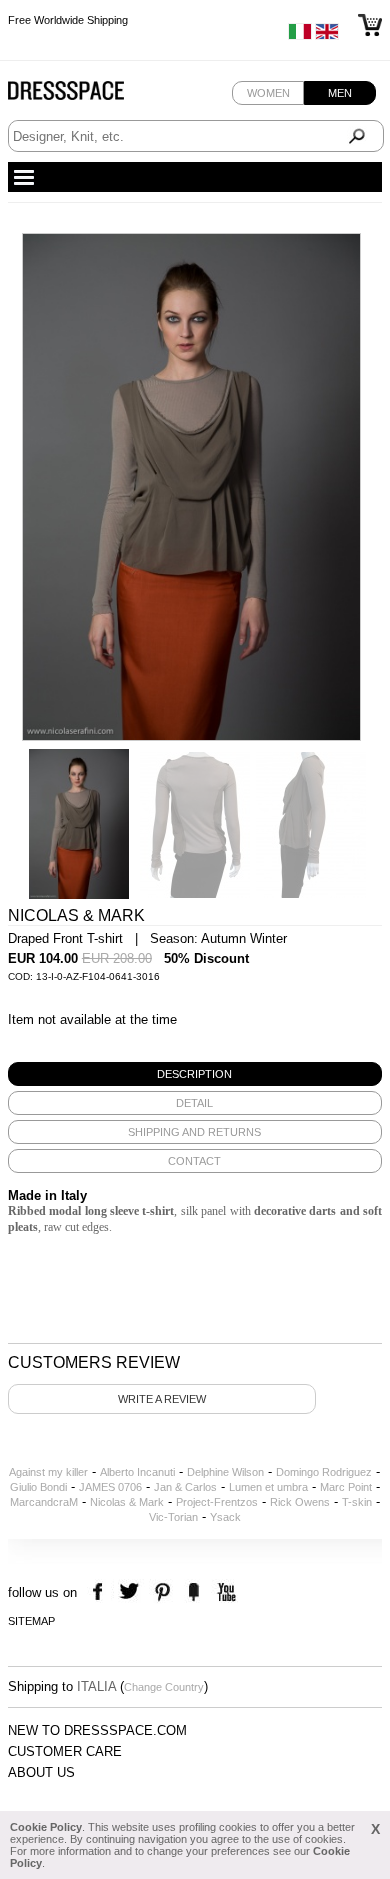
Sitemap (31, 1621)
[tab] (195, 1074)
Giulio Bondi (38, 1487)
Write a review (162, 1399)
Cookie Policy (46, 1827)
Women (268, 93)
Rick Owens (300, 1502)
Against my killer (48, 1472)
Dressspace (85, 95)
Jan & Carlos (185, 1487)
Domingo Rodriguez (324, 1472)
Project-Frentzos (217, 1502)
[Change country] (300, 36)
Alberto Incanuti (137, 1472)
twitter (131, 1592)
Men (340, 93)
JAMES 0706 (110, 1487)
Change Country (164, 1687)
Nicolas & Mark (127, 1502)
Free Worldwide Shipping (68, 20)
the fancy (193, 1592)
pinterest (162, 1592)
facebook (100, 1592)
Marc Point (346, 1487)
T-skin (357, 1502)
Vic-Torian (173, 1517)
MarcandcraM (44, 1502)
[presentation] (195, 1074)
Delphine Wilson (225, 1472)
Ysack (225, 1517)
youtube (224, 1592)
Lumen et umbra (268, 1487)
